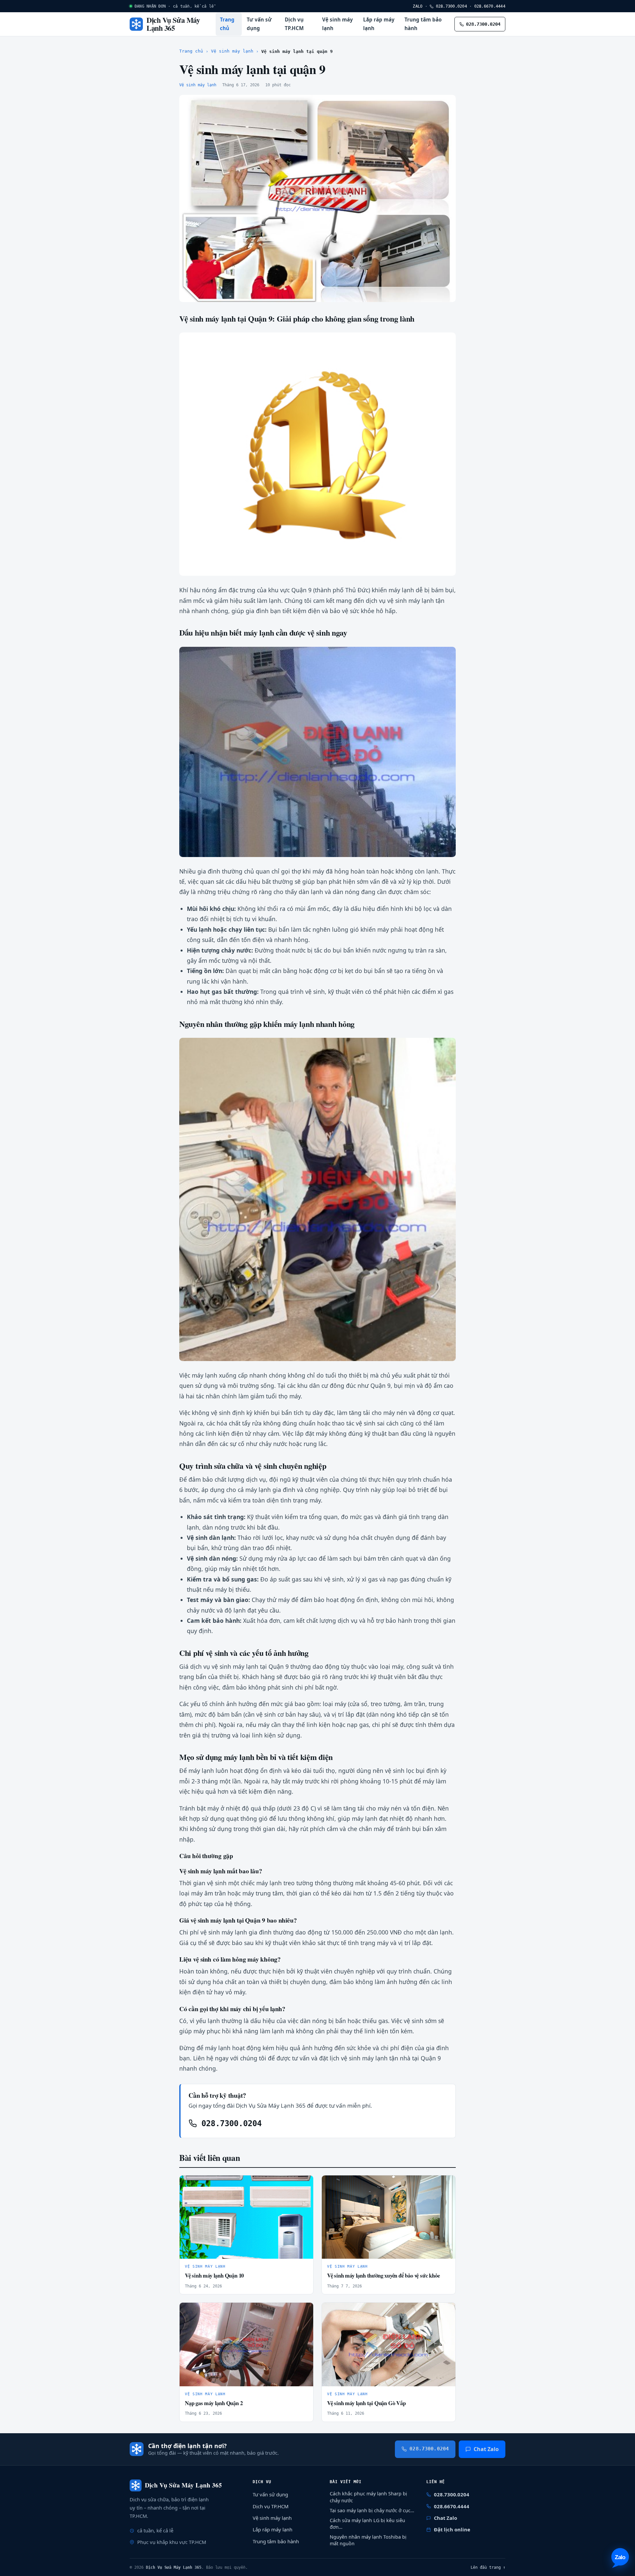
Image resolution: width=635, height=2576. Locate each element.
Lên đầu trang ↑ (488, 2567)
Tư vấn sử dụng (259, 24)
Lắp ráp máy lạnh (379, 24)
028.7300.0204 (450, 6)
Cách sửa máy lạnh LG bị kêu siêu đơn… (367, 2524)
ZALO (418, 6)
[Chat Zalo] (620, 2558)
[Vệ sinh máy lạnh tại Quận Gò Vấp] (389, 2344)
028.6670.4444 (490, 6)
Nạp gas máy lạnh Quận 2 (214, 2403)
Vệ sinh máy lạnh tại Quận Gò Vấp (366, 2403)
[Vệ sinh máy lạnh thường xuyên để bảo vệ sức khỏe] (389, 2217)
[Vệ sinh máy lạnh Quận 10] (246, 2217)
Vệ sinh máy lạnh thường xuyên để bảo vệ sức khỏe (383, 2275)
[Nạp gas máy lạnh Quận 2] (246, 2344)
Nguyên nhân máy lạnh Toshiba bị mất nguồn (368, 2540)
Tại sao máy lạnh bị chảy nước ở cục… (372, 2510)
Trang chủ (227, 24)
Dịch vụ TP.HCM (294, 24)
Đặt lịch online (452, 2529)
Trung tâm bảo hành (423, 24)
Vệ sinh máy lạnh (338, 24)
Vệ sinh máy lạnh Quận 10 (214, 2275)
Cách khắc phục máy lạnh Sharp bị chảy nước (368, 2497)
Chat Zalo (486, 2449)
